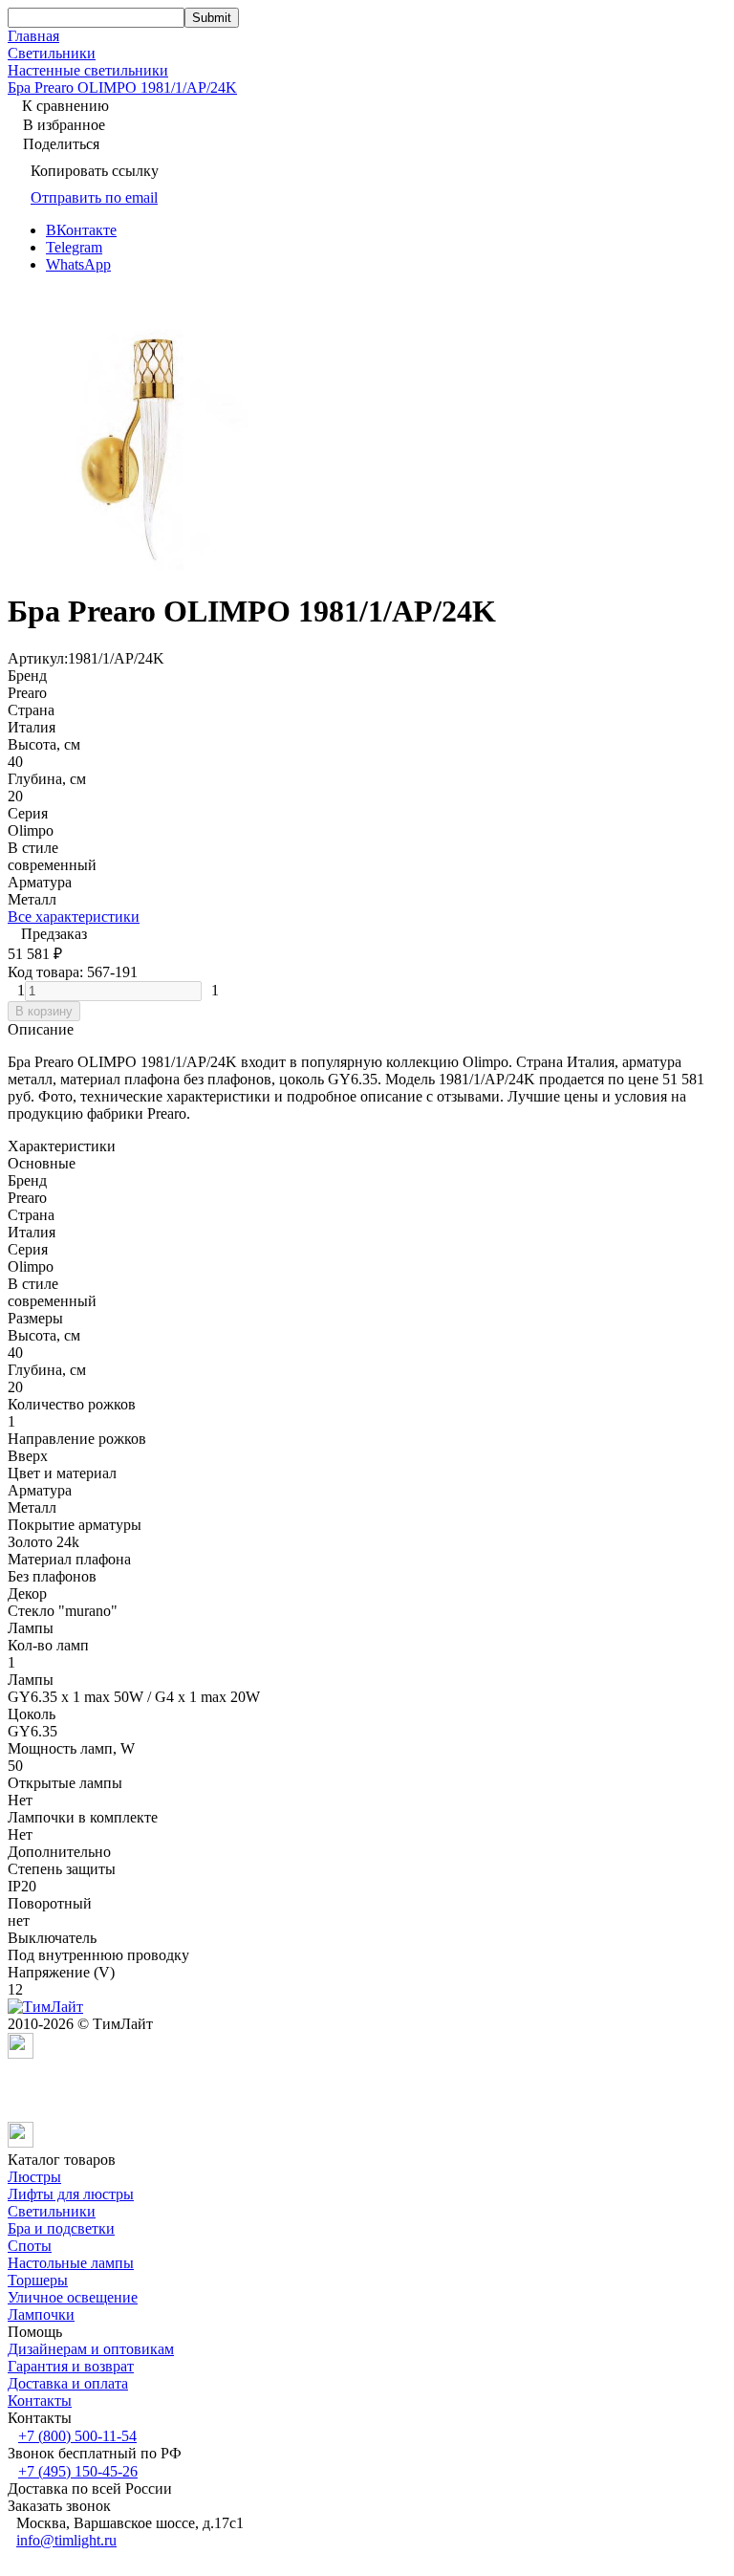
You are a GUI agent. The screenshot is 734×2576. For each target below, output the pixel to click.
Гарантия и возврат (71, 2366)
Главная (33, 36)
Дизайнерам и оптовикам (91, 2349)
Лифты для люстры (71, 2194)
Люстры (34, 2177)
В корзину (44, 1011)
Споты (30, 2246)
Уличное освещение (73, 2297)
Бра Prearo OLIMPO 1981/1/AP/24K (122, 87)
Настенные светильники (88, 70)
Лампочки (41, 2314)
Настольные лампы (71, 2263)
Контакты (40, 2401)
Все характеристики (74, 917)
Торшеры (38, 2280)
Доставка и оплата (68, 2383)
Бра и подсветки (61, 2228)
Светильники (52, 53)
